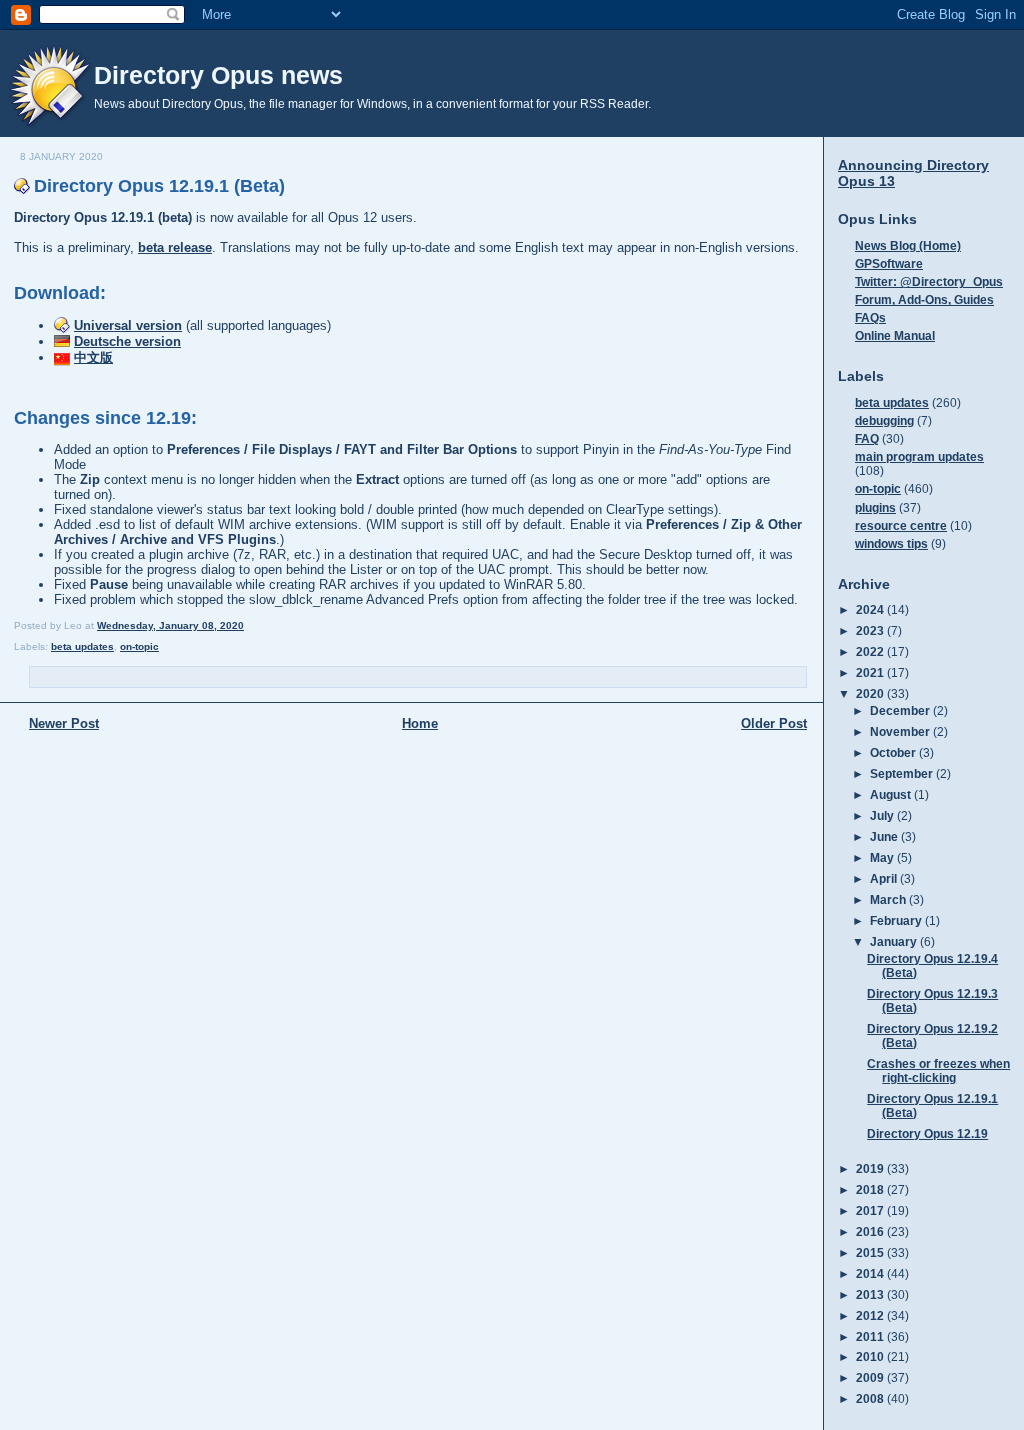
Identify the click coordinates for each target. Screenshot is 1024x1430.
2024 (871, 609)
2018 (871, 1189)
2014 (871, 1273)
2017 (871, 1210)
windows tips (891, 543)
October (894, 752)
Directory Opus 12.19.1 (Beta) (159, 186)
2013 (871, 1294)
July (883, 815)
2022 (871, 651)
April (885, 878)
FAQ (867, 438)
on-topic (139, 646)
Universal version (128, 325)
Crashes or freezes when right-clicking (938, 1070)
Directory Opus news (218, 75)
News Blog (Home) (908, 245)
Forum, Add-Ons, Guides (924, 299)
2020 (871, 693)
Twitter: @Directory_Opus (929, 281)
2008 (871, 1398)
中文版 (93, 357)
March (889, 899)
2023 (871, 630)
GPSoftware (889, 263)
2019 (871, 1168)
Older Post (774, 723)
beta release (175, 247)
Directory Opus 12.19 (927, 1133)
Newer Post (64, 723)
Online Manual (895, 335)
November (901, 731)
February (897, 920)
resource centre (901, 525)
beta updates (82, 646)
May (883, 857)
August (892, 794)
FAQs (870, 317)
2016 (871, 1231)
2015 (871, 1252)
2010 (871, 1356)
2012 (871, 1315)
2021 (871, 672)
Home (420, 723)
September (903, 773)
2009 (871, 1377)
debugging (884, 420)
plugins (875, 507)
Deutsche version (127, 341)
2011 (871, 1336)
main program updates (919, 456)
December (901, 710)
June (885, 836)
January (895, 941)
